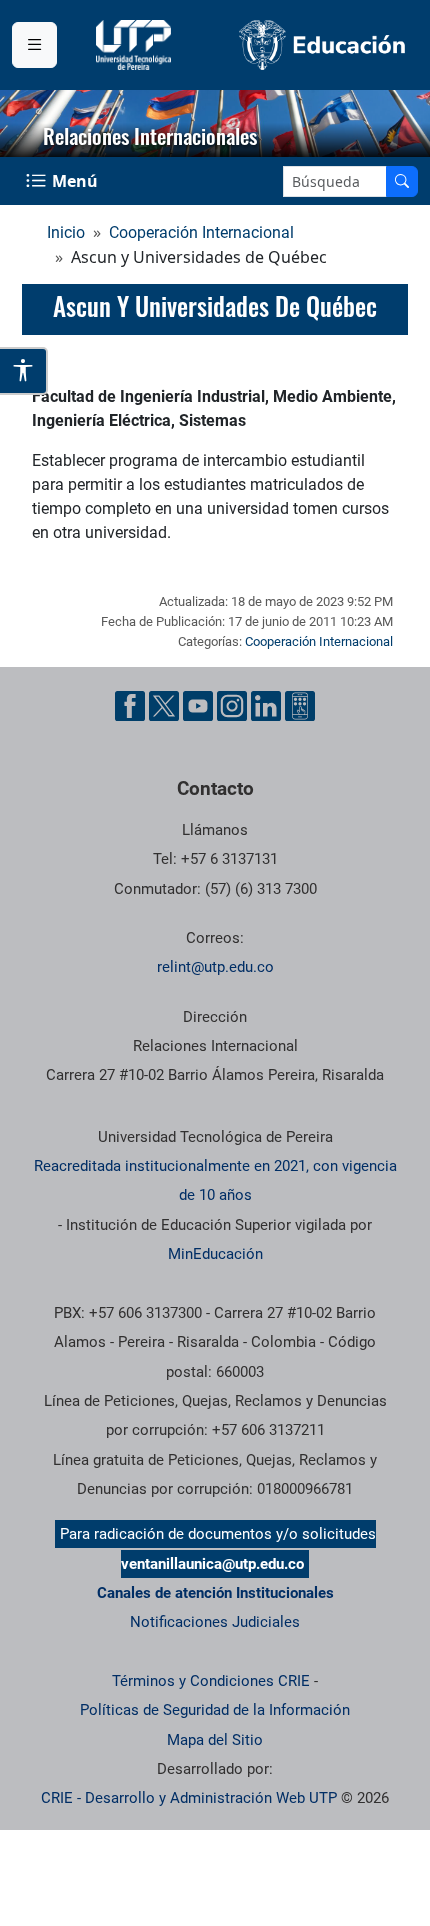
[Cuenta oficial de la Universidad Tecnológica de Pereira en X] (164, 706)
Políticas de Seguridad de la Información (215, 1710)
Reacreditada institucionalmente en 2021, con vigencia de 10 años (215, 1180)
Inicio (66, 232)
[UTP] (136, 45)
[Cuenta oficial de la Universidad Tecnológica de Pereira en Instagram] (232, 706)
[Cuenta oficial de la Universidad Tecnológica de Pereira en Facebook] (130, 706)
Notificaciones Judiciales (215, 1622)
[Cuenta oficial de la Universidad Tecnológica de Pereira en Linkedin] (266, 706)
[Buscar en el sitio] (402, 181)
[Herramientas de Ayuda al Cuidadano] (300, 706)
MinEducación (215, 1254)
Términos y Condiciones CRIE (211, 1681)
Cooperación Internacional (201, 232)
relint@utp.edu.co (215, 967)
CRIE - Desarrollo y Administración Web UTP (189, 1798)
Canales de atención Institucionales (215, 1593)
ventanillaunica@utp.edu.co (212, 1564)
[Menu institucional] (34, 45)
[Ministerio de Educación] (322, 45)
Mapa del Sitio (215, 1740)
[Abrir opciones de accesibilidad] (24, 371)
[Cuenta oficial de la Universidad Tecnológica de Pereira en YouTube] (198, 706)
